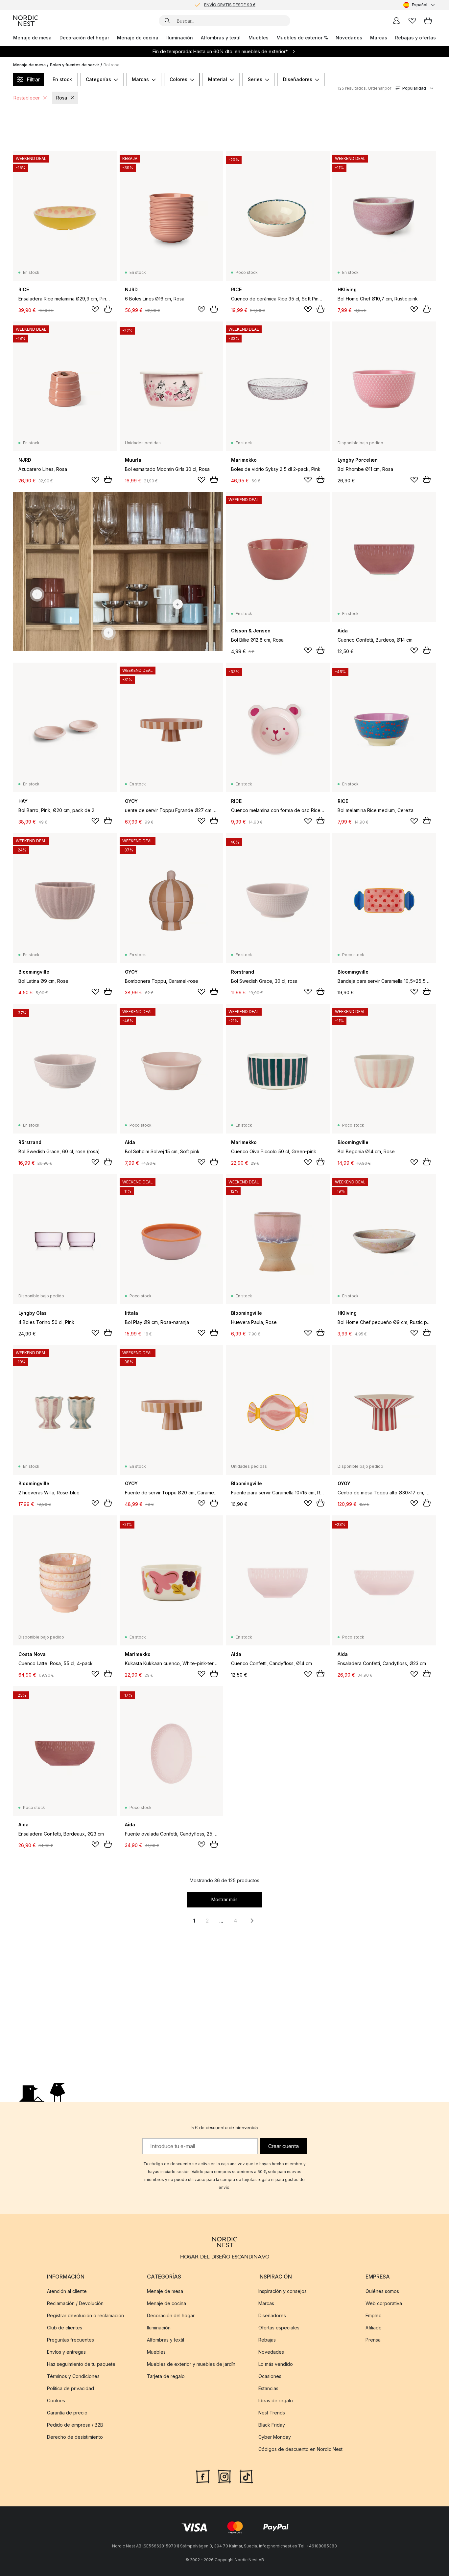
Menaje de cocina (138, 38)
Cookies (56, 2400)
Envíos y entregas (66, 2352)
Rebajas (267, 2340)
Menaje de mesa (32, 38)
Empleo (374, 2315)
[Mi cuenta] (396, 21)
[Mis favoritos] (412, 21)
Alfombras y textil (221, 38)
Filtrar (33, 79)
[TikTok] (246, 2476)
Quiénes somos (382, 2291)
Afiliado (374, 2328)
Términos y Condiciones (73, 2376)
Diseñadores (298, 79)
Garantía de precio (67, 2413)
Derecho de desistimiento (75, 2437)
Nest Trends (272, 2413)
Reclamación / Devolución (75, 2303)
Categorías (98, 79)
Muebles (259, 38)
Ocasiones (270, 2376)
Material (218, 79)
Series (255, 79)
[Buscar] (167, 21)
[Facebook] (203, 2476)
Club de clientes (65, 2328)
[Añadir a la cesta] (108, 309)
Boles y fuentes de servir (75, 65)
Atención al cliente (67, 2291)
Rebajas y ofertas (415, 38)
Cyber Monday (275, 2437)
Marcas (379, 38)
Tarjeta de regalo (166, 2376)
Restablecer (27, 98)
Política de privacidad (71, 2388)
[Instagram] (225, 2476)
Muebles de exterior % (302, 38)
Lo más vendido (276, 2364)
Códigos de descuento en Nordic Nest (300, 2449)
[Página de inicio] (26, 21)
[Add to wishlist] (95, 309)
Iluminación (180, 38)
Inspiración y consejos (283, 2291)
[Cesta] (428, 21)
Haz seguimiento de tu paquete (81, 2364)
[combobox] (420, 5)
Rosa (62, 98)
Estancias (268, 2388)
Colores (178, 79)
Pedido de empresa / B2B (75, 2425)
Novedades (349, 38)
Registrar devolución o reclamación (85, 2315)
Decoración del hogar (84, 38)
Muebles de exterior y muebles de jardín (191, 2364)
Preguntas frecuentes (71, 2340)
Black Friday (272, 2425)
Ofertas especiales (279, 2328)
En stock (62, 79)
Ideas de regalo (276, 2400)
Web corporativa (384, 2303)
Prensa (373, 2340)
